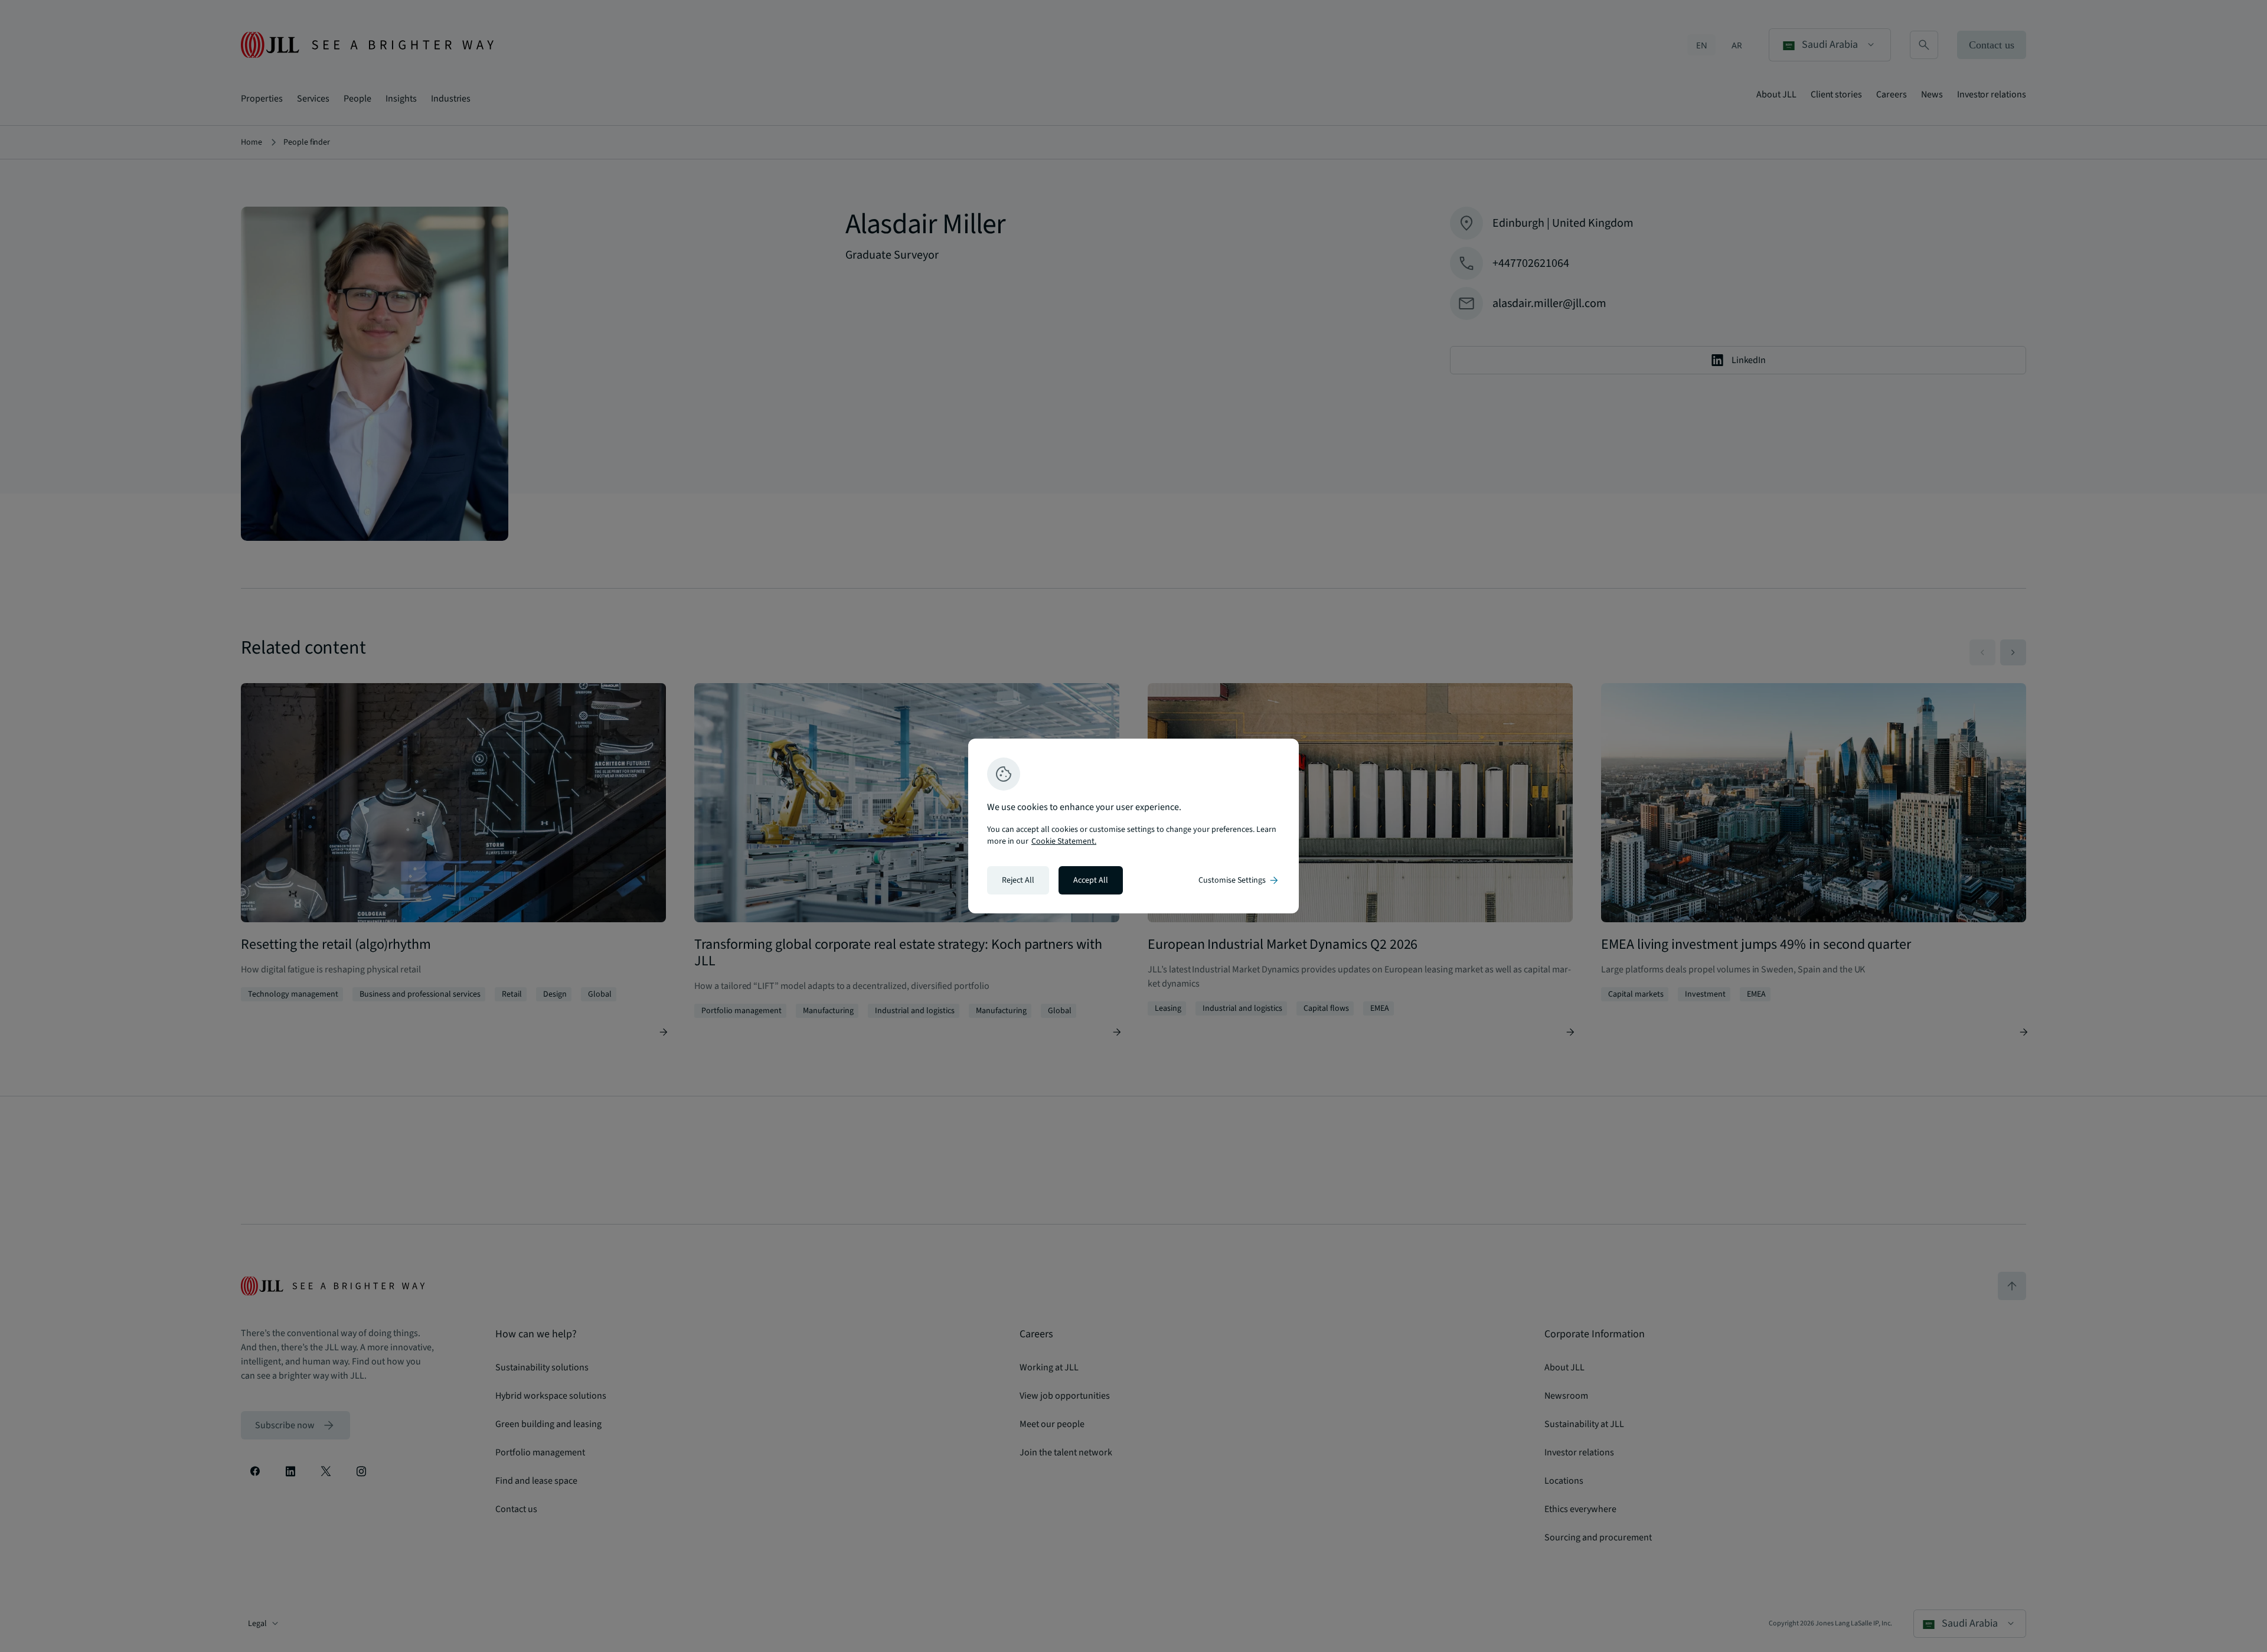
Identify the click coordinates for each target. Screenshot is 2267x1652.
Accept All (1091, 880)
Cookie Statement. (1064, 841)
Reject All (1018, 880)
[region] (1133, 826)
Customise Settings (1239, 880)
